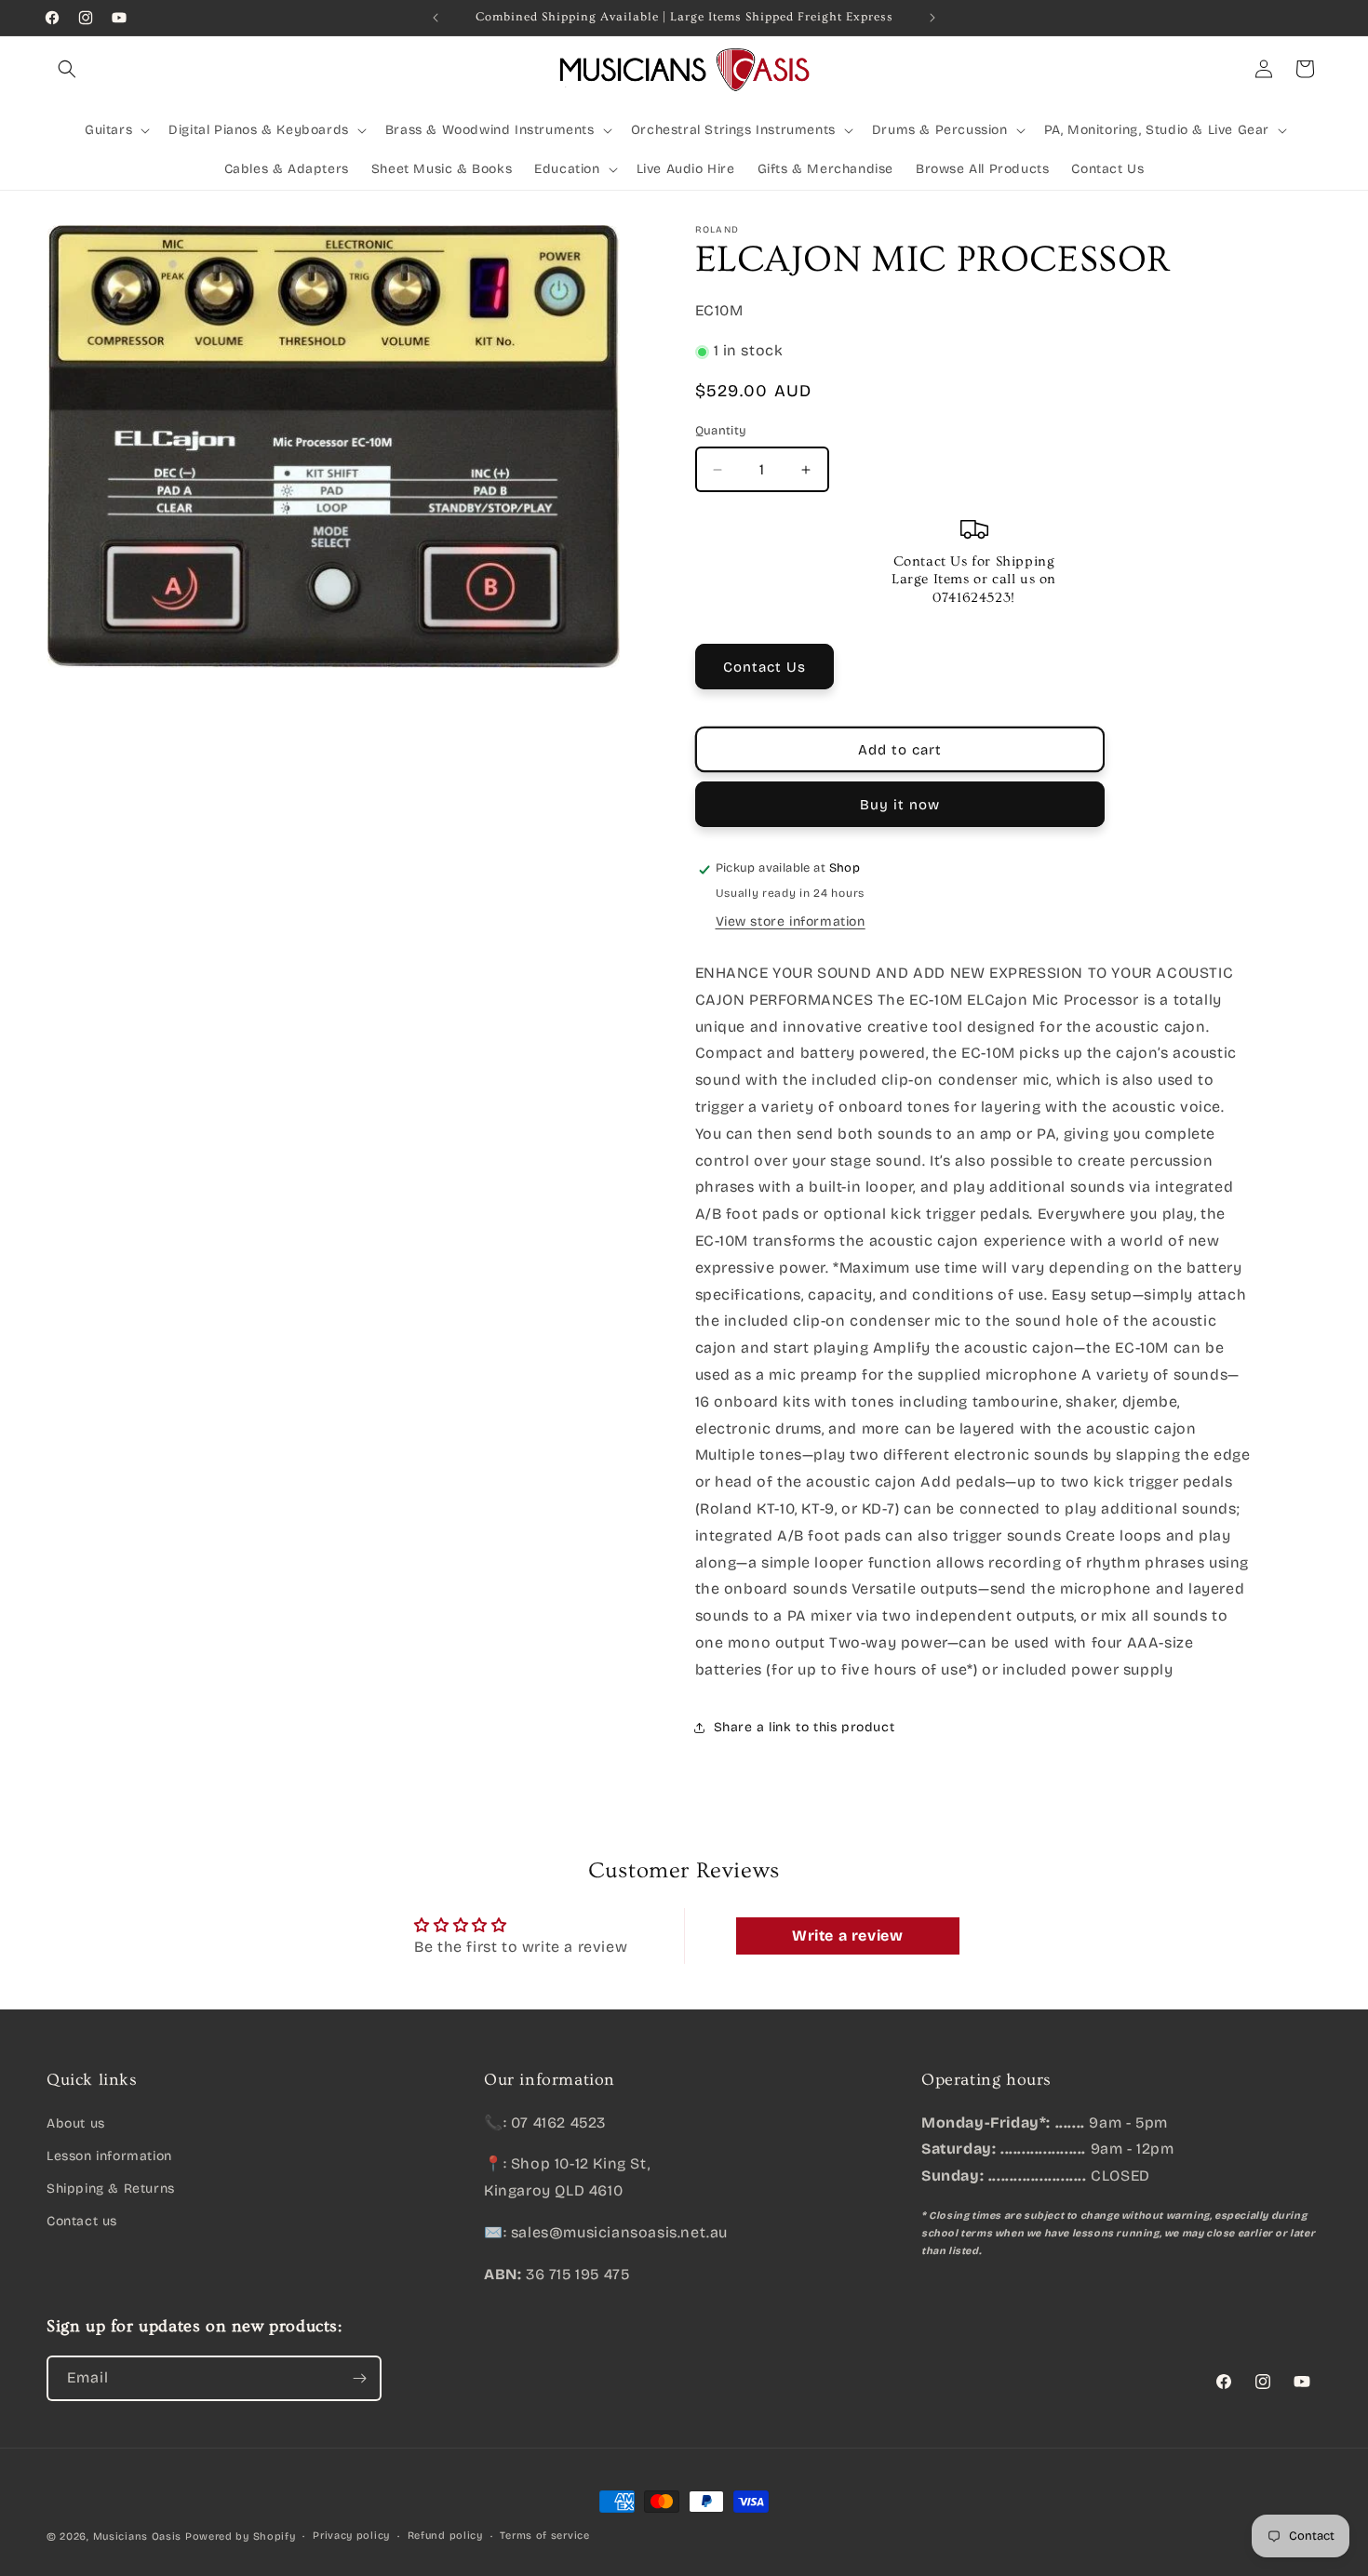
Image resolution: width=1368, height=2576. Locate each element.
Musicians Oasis (138, 2536)
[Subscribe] (359, 2378)
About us (76, 2122)
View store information (791, 921)
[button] (67, 69)
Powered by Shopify (241, 2536)
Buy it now (900, 805)
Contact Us (764, 667)
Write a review (847, 1936)
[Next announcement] (932, 18)
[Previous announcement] (436, 18)
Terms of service (544, 2536)
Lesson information (109, 2155)
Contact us (82, 2221)
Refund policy (445, 2536)
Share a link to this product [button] (805, 1727)
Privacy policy (351, 2536)
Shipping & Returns (111, 2188)
